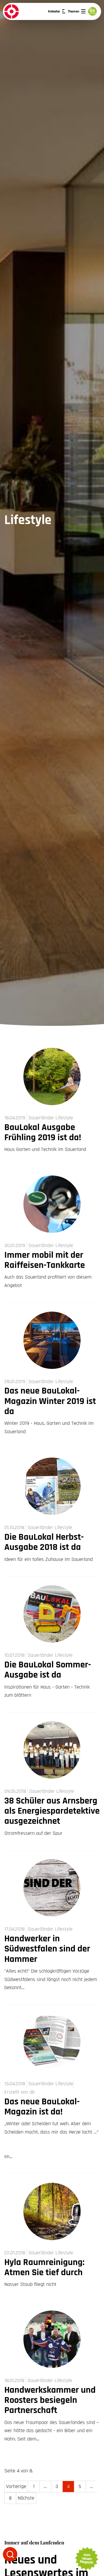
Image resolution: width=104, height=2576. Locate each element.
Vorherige (16, 2486)
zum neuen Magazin (86, 2559)
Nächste (26, 2498)
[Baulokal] (12, 11)
